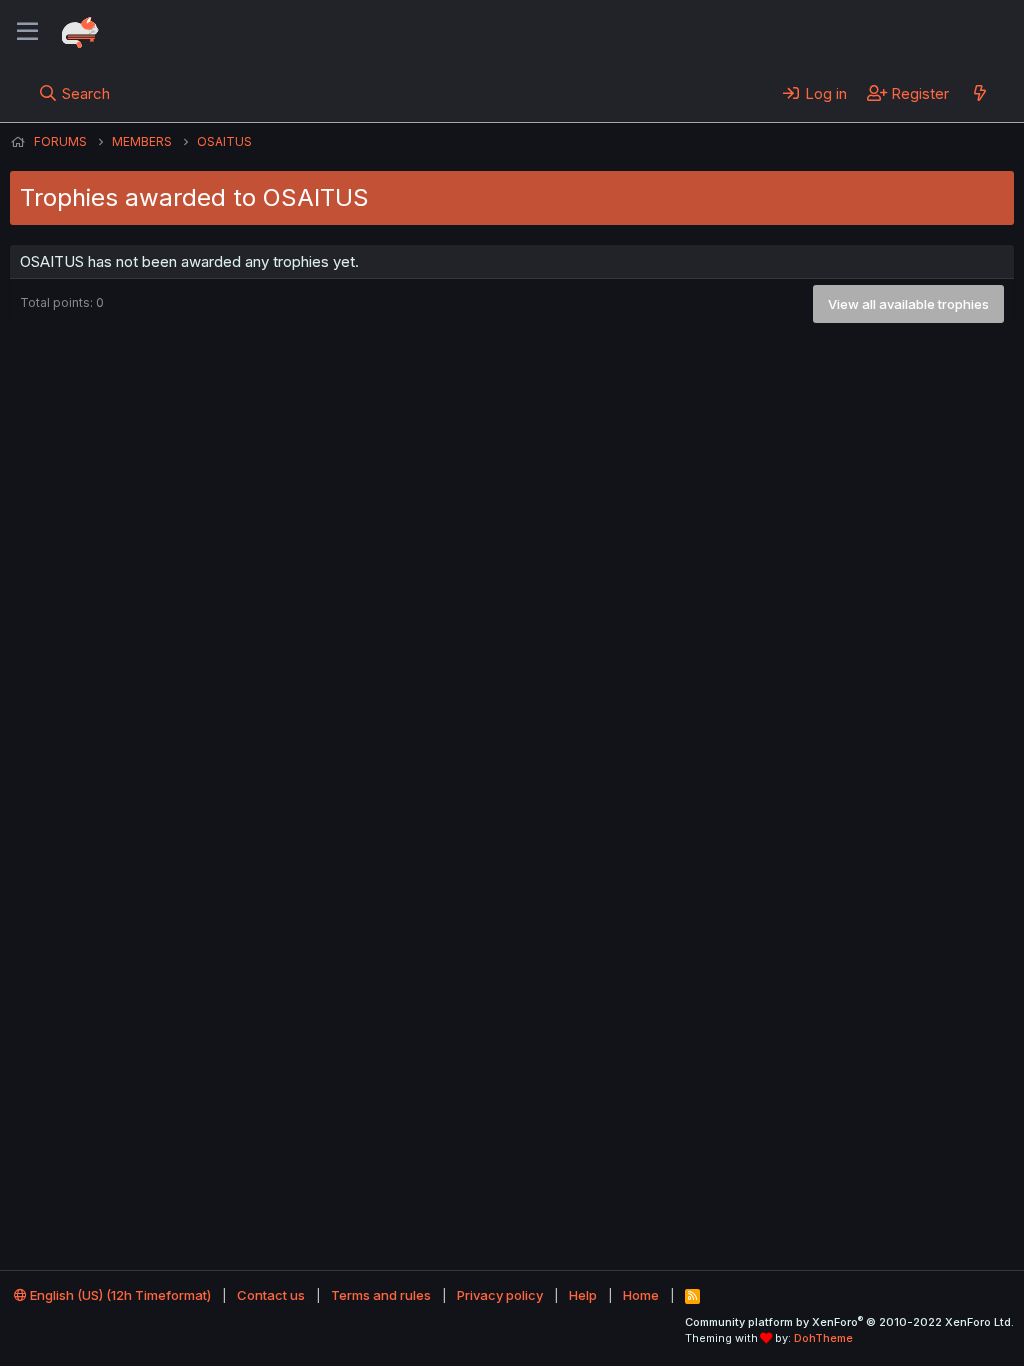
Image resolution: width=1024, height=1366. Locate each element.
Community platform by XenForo (849, 1322)
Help (583, 1295)
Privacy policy (500, 1295)
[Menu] (27, 32)
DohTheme (823, 1338)
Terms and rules (381, 1295)
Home (641, 1295)
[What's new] (979, 93)
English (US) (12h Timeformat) (119, 1295)
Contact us (271, 1295)
